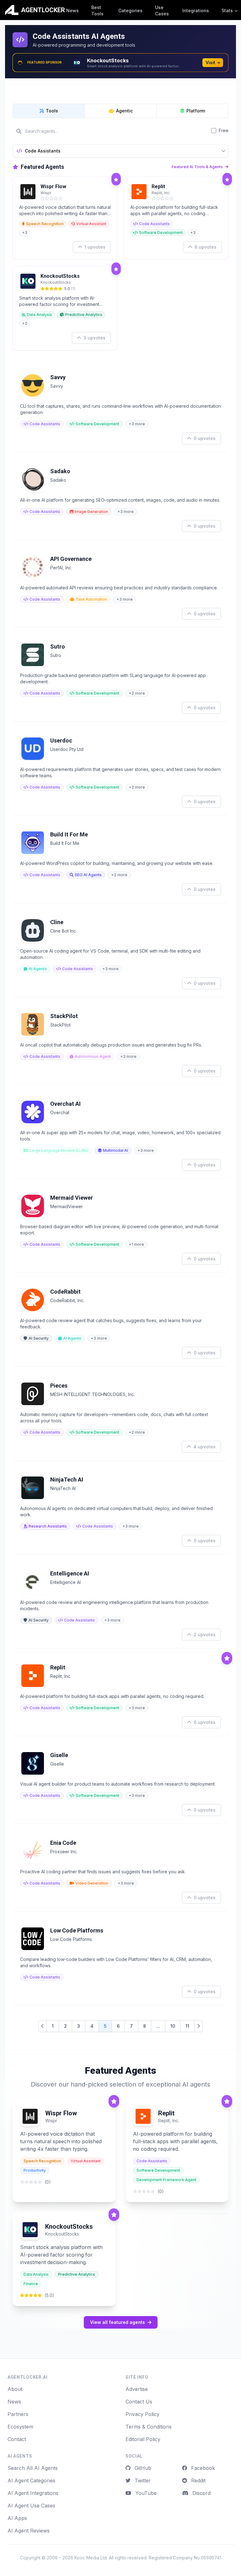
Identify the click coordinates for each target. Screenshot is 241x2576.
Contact (17, 2439)
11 (187, 2026)
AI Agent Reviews (29, 2531)
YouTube (145, 2493)
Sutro (58, 647)
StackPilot (64, 1016)
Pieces (59, 1386)
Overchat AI (65, 1104)
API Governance (71, 559)
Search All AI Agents (33, 2468)
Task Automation (91, 599)
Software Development (161, 233)
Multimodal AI (115, 1150)
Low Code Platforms (77, 1930)
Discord (201, 2493)
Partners (18, 2414)
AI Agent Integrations (33, 2493)
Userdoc (61, 740)
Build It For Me (69, 834)
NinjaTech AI (67, 1479)
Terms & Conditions (149, 2427)
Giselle (59, 1755)
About (15, 2389)
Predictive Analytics (84, 315)
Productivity (35, 2170)
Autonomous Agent (93, 1056)
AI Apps (17, 2518)
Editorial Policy (143, 2439)
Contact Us (139, 2402)
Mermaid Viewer (72, 1198)
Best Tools (97, 10)
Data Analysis (40, 315)
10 (173, 2026)
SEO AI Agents (88, 875)
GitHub (142, 2468)
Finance (31, 2284)
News (72, 10)
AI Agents (38, 969)
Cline (57, 922)
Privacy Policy (142, 2414)
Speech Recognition (45, 224)
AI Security (39, 1338)
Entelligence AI (70, 1573)
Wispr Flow (53, 186)
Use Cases (162, 10)
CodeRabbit (65, 1292)
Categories (130, 10)
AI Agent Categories (31, 2480)
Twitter (142, 2480)
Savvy (58, 377)
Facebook (202, 2468)
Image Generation (91, 512)
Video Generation (92, 1883)
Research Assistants (48, 1526)
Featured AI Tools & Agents (198, 167)
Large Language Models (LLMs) (59, 1150)
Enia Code (63, 1843)
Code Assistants (154, 224)
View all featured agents (118, 2322)
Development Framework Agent (166, 2180)
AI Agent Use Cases (31, 2506)
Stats (227, 10)
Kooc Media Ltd (91, 2558)
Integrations (196, 10)
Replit (158, 186)
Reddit (198, 2480)
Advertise (137, 2389)
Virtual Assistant (91, 224)
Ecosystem (20, 2427)
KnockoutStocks (60, 276)
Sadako (60, 471)
